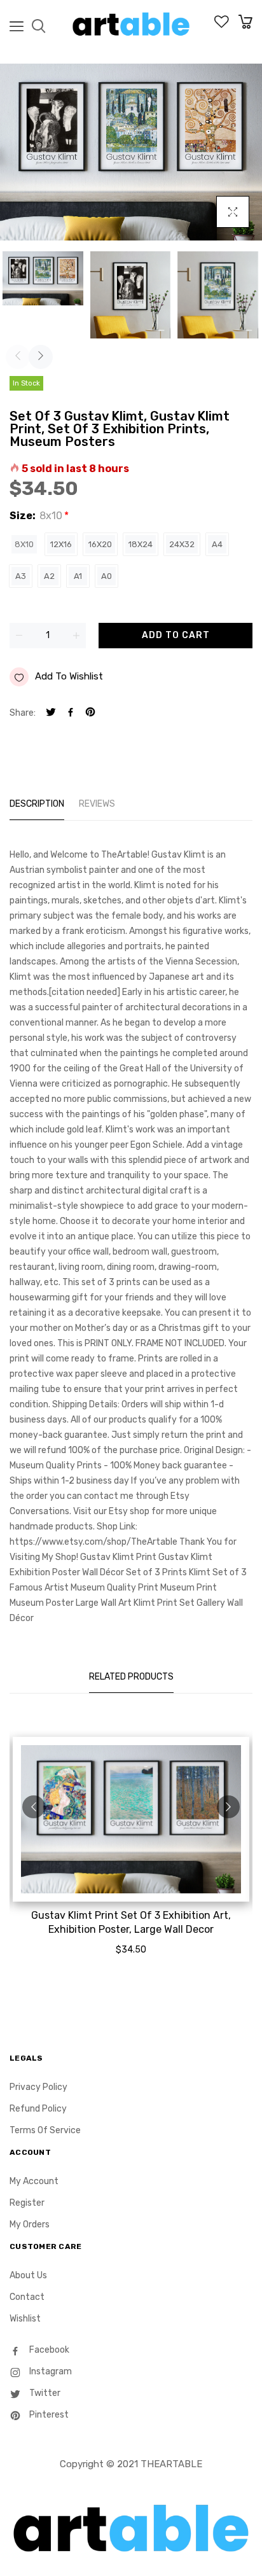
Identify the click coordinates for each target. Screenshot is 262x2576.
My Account (34, 2181)
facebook (48, 2350)
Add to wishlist (69, 676)
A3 (21, 576)
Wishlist (25, 2319)
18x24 (141, 544)
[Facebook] (71, 714)
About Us (28, 2275)
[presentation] (18, 357)
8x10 (24, 544)
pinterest (48, 2415)
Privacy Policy (38, 2087)
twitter (44, 2393)
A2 (49, 576)
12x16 (61, 544)
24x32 (182, 544)
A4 (217, 544)
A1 (78, 576)
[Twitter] (51, 714)
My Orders (30, 2224)
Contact (27, 2297)
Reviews (97, 804)
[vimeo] (90, 714)
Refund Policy (38, 2109)
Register (27, 2203)
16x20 (100, 544)
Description (37, 804)
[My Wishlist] (222, 25)
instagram (50, 2371)
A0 (107, 576)
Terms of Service (45, 2130)
